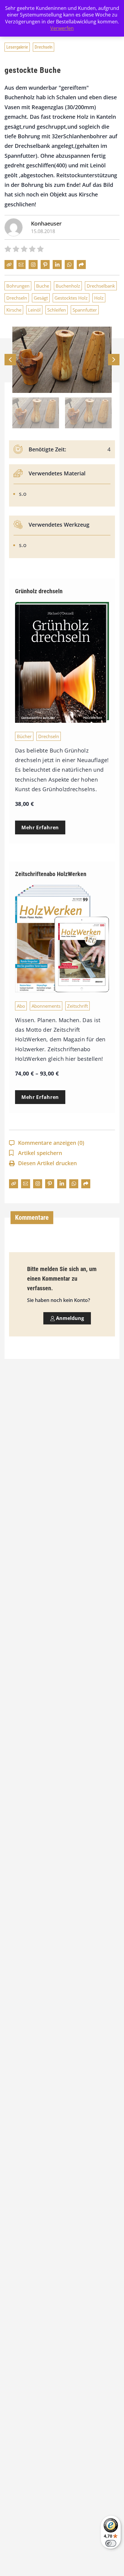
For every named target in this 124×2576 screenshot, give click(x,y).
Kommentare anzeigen (51, 1143)
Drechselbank (101, 286)
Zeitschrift (77, 1006)
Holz (99, 298)
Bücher (24, 736)
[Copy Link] (9, 265)
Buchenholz (68, 286)
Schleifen (57, 310)
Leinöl (34, 310)
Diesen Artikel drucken (47, 1163)
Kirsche (14, 310)
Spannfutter (85, 310)
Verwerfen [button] (62, 28)
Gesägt (41, 298)
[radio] (8, 250)
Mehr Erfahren (40, 827)
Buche (43, 286)
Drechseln (43, 47)
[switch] (111, 2543)
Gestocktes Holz (71, 298)
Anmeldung (69, 1318)
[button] (114, 360)
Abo (21, 1006)
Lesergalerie (17, 47)
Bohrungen (18, 286)
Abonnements (46, 1006)
